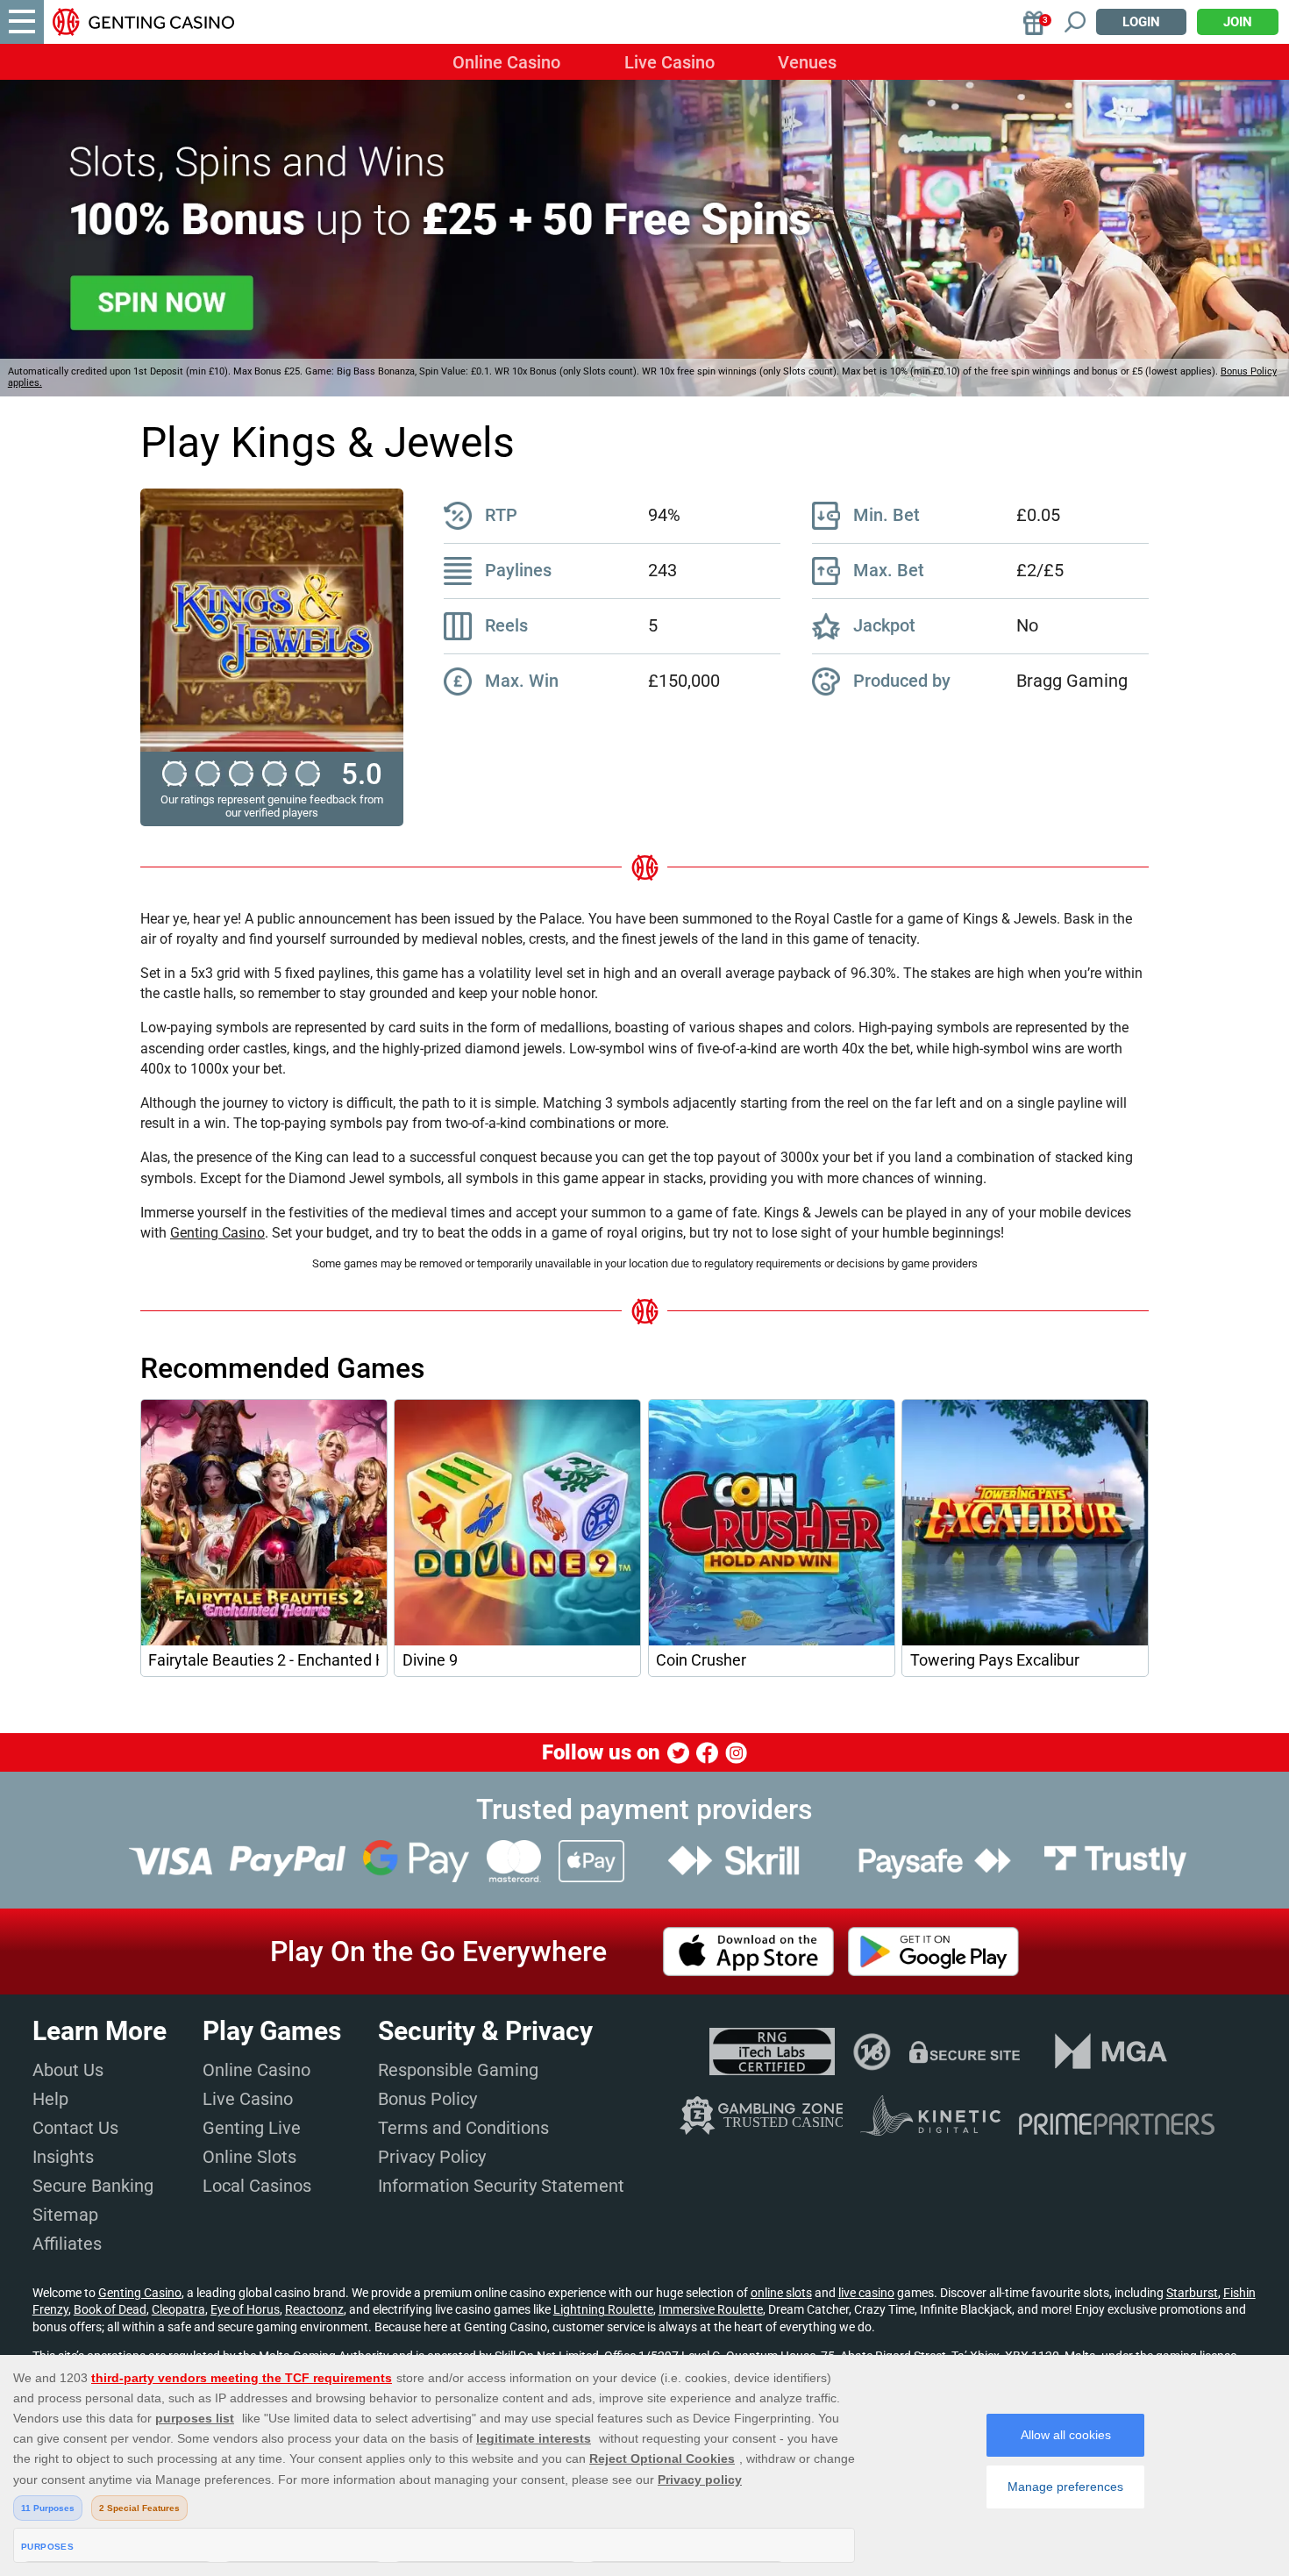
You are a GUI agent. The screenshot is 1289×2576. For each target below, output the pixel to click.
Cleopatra (178, 2309)
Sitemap (65, 2215)
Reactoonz (314, 2309)
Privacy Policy (432, 2157)
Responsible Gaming (458, 2070)
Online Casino (506, 62)
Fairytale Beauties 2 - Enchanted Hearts (263, 1660)
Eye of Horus (245, 2309)
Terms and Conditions (463, 2128)
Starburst (1192, 2293)
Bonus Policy (427, 2099)
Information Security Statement (501, 2186)
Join (1238, 22)
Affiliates (67, 2244)
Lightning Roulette (603, 2309)
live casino (866, 2293)
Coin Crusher (701, 1660)
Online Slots (249, 2157)
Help (50, 2099)
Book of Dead (110, 2309)
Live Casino (669, 62)
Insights (63, 2157)
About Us (68, 2070)
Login (1141, 22)
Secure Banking (93, 2186)
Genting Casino (217, 1233)
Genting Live (252, 2128)
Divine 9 (430, 1660)
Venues (807, 62)
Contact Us (75, 2128)
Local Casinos (257, 2186)
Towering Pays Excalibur (995, 1660)
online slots (781, 2293)
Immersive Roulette (711, 2309)
